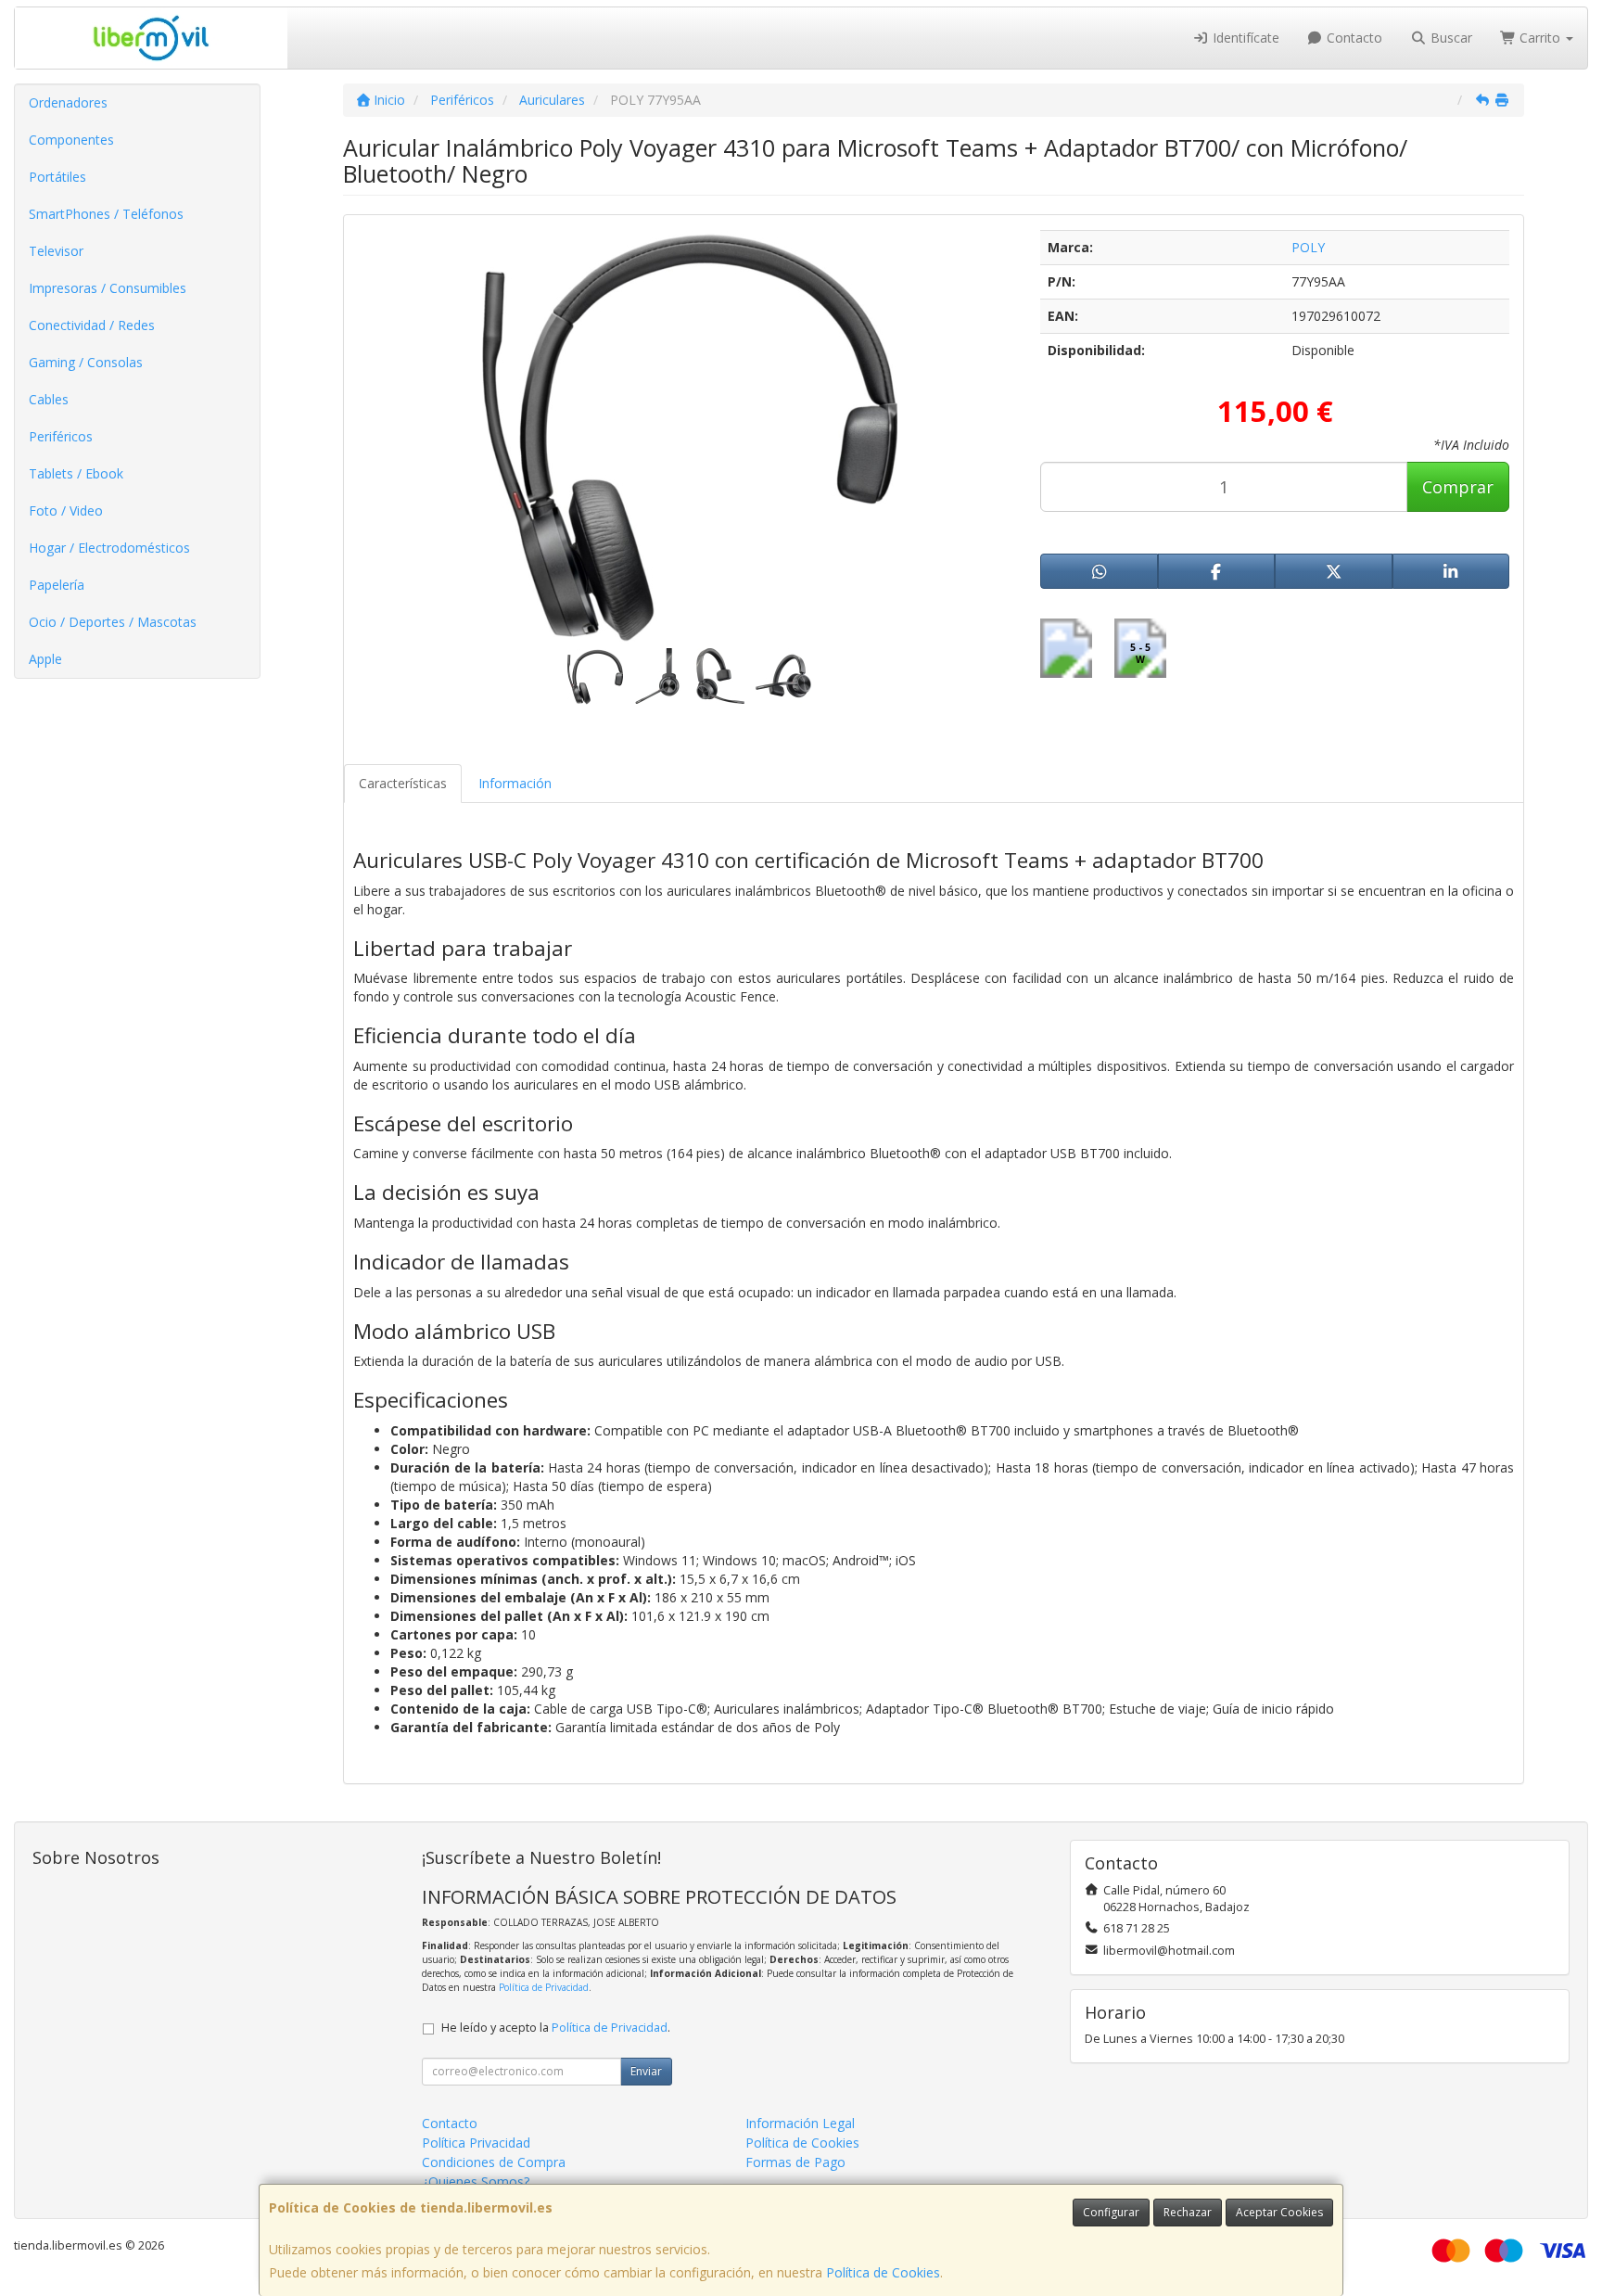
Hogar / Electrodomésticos (109, 548)
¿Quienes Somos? (476, 2181)
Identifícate (1244, 38)
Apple (45, 659)
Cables (49, 399)
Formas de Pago (795, 2162)
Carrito (1540, 38)
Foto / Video (66, 510)
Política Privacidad (476, 2143)
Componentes (71, 140)
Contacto (1353, 38)
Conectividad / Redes (92, 325)
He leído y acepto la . (556, 2028)
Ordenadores (68, 102)
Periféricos (61, 436)
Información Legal (800, 2123)
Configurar (1111, 2212)
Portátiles (57, 177)
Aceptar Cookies (1279, 2212)
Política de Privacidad (544, 1987)
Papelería (57, 585)
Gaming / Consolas (86, 362)
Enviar (646, 2071)
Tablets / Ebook (76, 473)
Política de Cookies (883, 2272)
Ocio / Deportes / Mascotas (113, 622)
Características (403, 783)
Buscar (1449, 38)
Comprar (1458, 487)
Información (515, 783)
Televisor (56, 251)
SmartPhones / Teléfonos (106, 214)
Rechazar (1188, 2212)
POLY (1308, 247)
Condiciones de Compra (494, 2162)
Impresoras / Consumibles (108, 288)
